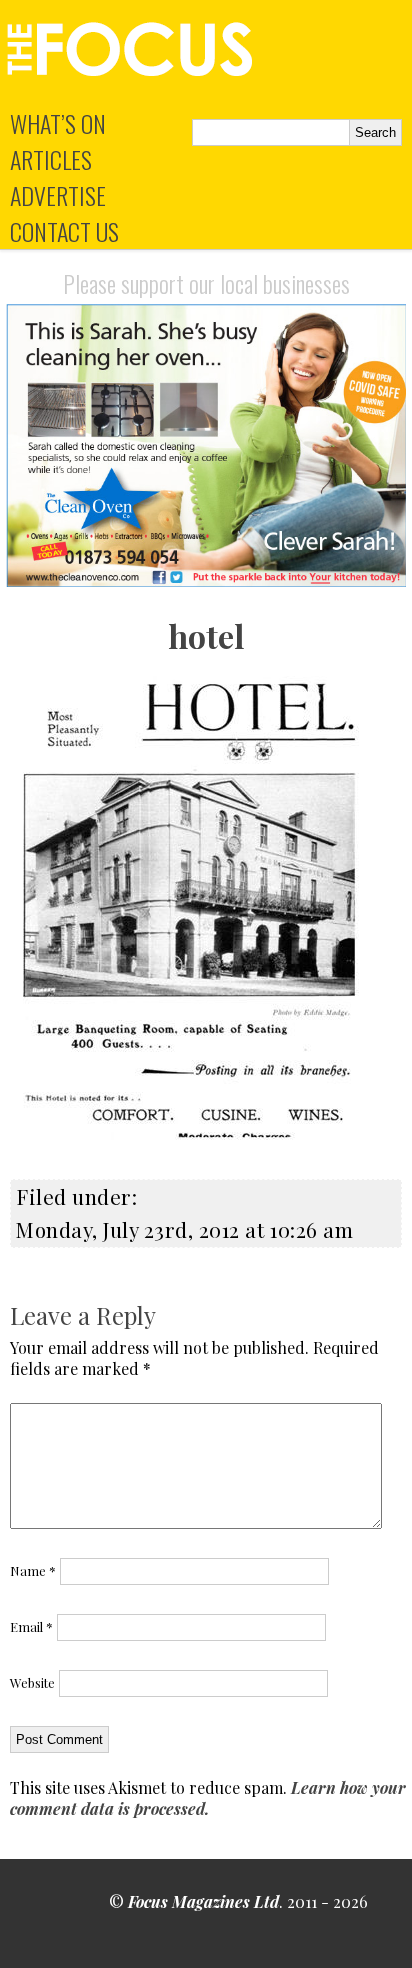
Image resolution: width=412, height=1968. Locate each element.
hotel (206, 635)
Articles (51, 159)
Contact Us (64, 231)
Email (31, 1626)
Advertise (58, 195)
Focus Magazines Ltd (203, 1901)
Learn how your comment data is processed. (208, 1798)
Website (32, 1682)
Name (33, 1570)
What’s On (58, 123)
